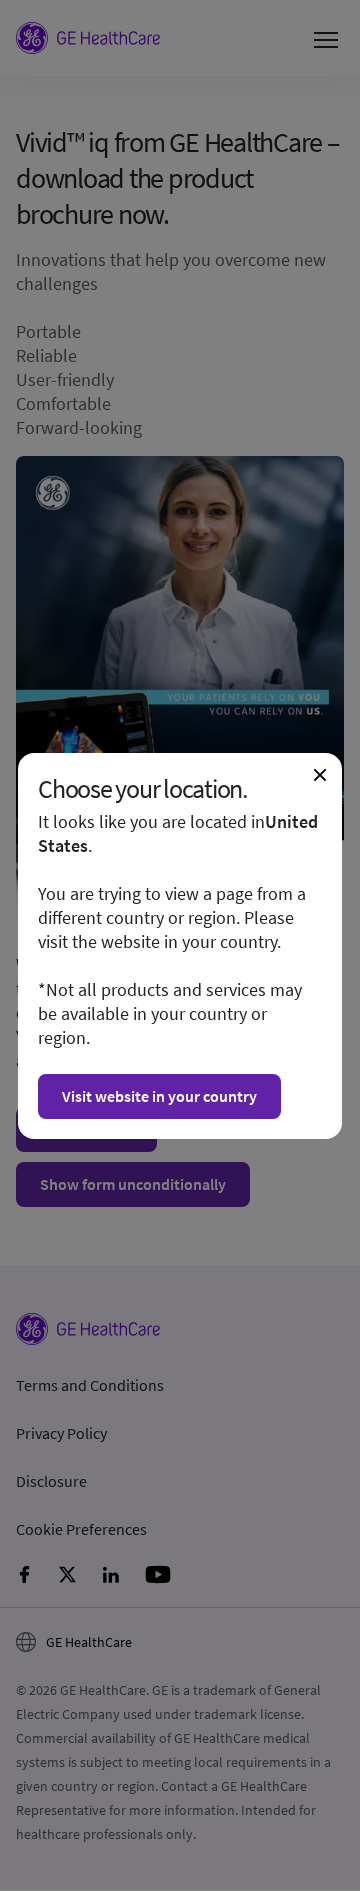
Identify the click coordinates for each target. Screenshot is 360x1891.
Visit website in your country (159, 1096)
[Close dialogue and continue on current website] (320, 775)
